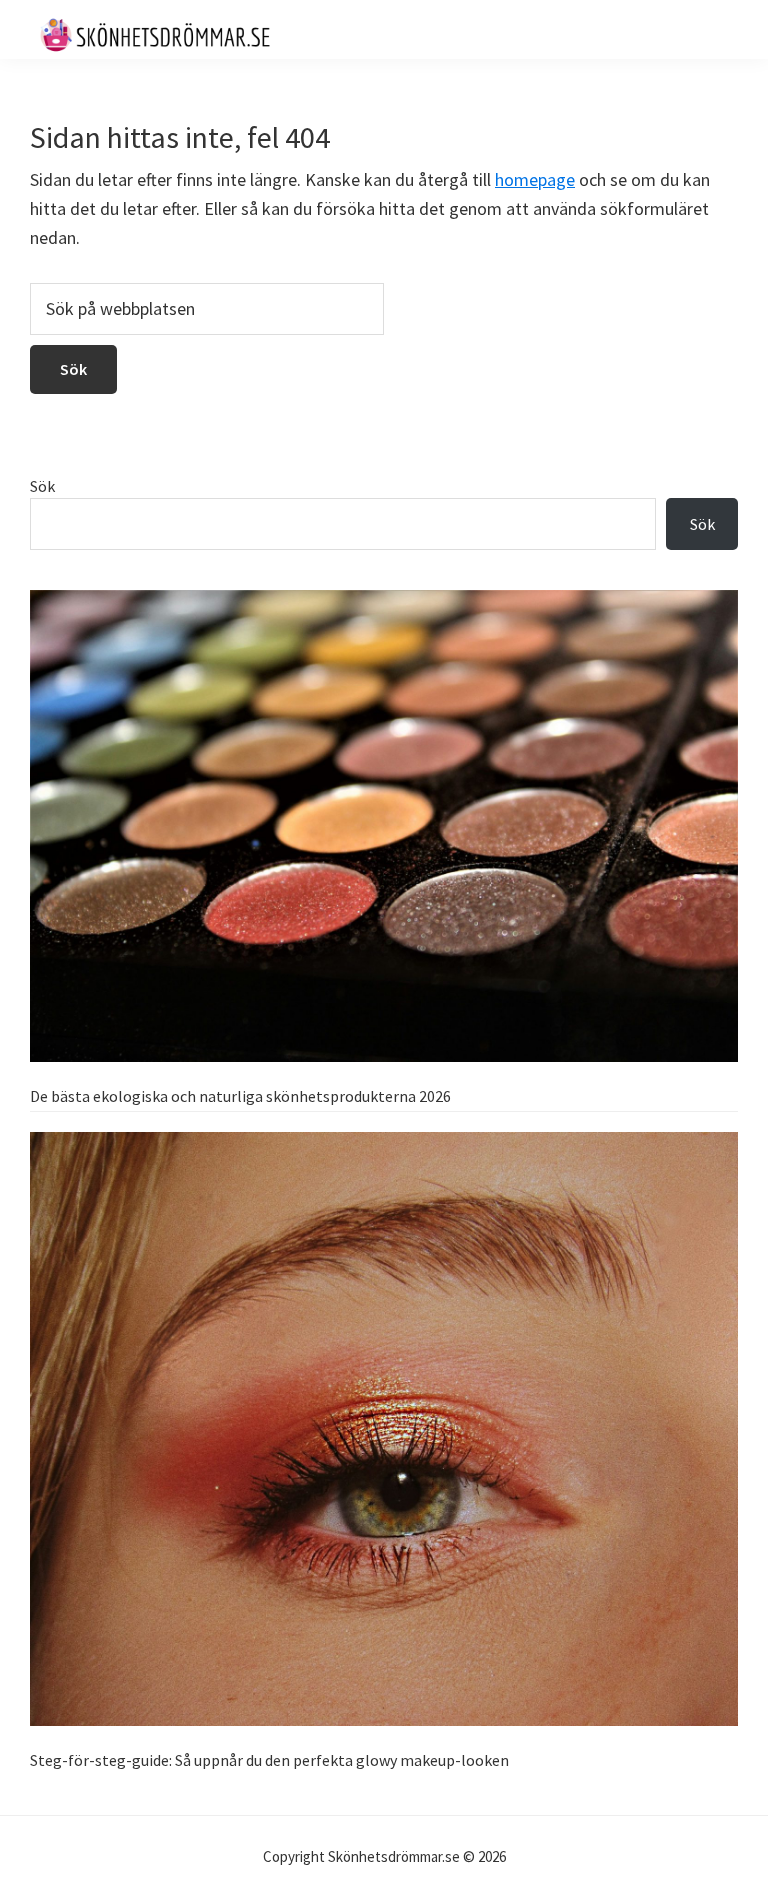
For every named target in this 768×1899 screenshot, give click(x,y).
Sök (42, 486)
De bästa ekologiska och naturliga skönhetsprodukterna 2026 (240, 1096)
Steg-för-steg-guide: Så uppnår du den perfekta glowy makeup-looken (269, 1760)
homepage (535, 179)
